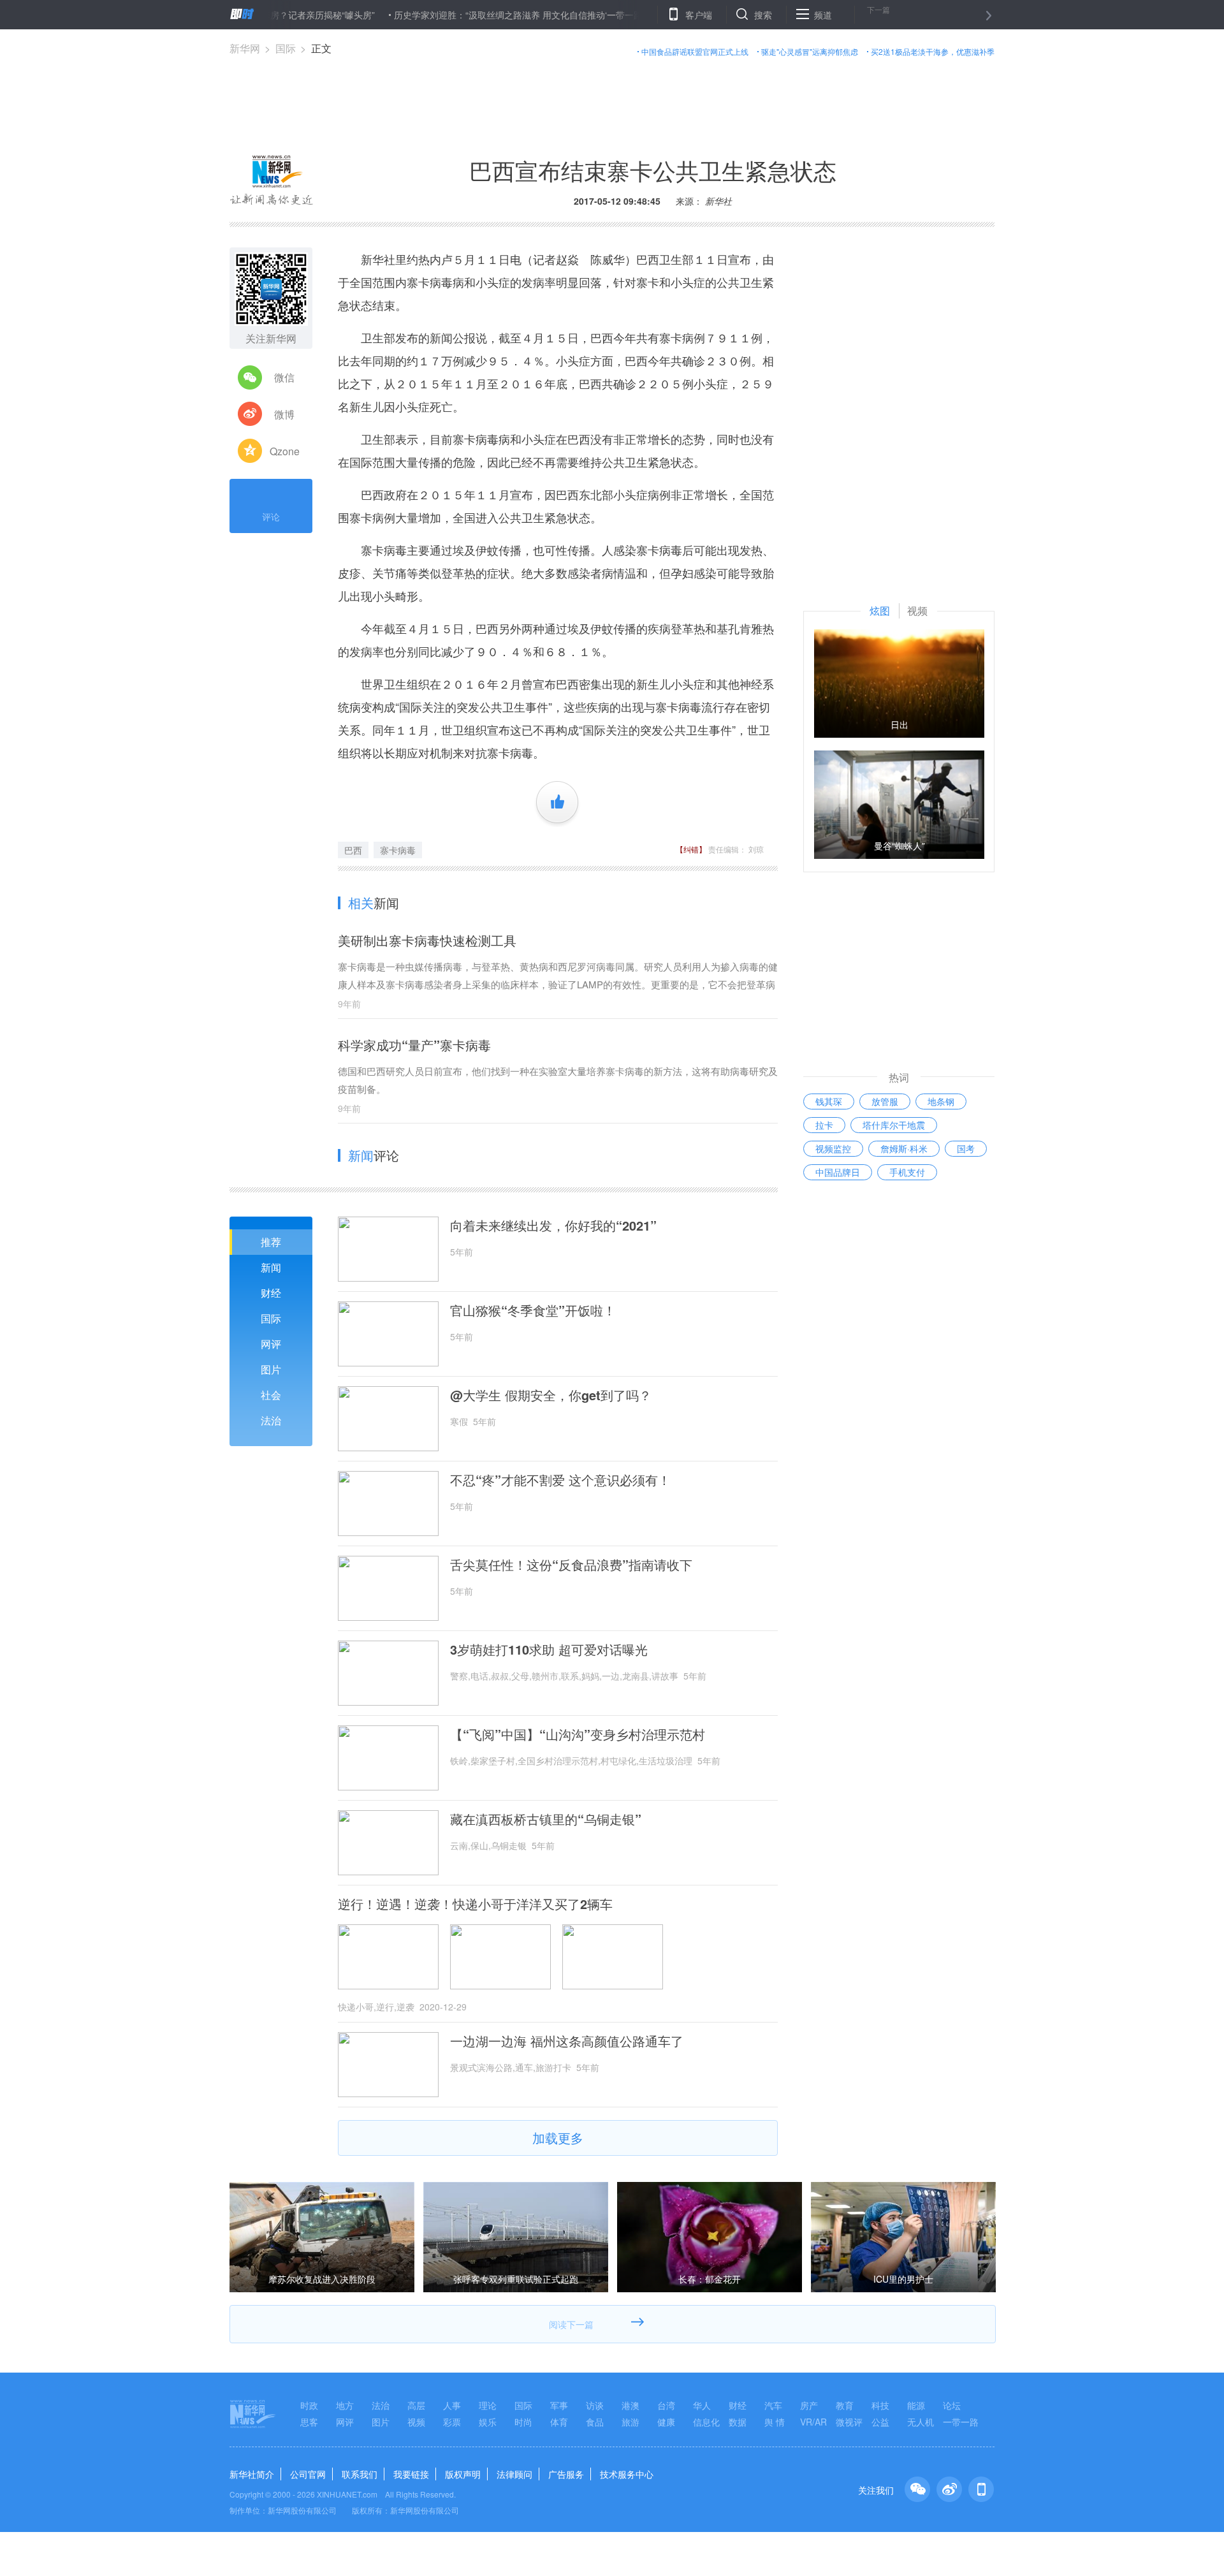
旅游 (630, 2422)
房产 (809, 2405)
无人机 (921, 2422)
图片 (271, 1369)
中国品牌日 (838, 1172)
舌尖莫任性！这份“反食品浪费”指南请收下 (571, 1565)
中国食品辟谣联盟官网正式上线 (695, 51)
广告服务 (566, 2474)
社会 (271, 1395)
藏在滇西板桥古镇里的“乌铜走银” (546, 1819)
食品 (595, 2422)
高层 (416, 2405)
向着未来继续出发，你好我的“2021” (553, 1226)
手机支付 (907, 1172)
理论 (488, 2405)
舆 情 (775, 2422)
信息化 (706, 2422)
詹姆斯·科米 (904, 1148)
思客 (309, 2422)
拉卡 (824, 1125)
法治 (271, 1420)
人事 (452, 2405)
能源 (916, 2405)
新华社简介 (252, 2474)
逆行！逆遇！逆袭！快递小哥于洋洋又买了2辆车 (475, 1904)
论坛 (952, 2405)
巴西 (353, 850)
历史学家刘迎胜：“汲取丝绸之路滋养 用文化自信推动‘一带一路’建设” (474, 15)
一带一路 (961, 2422)
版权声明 (463, 2474)
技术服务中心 (627, 2474)
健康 (666, 2422)
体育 (559, 2422)
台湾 (666, 2405)
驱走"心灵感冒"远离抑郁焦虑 (810, 51)
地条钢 (941, 1101)
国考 (966, 1148)
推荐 (271, 1242)
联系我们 (360, 2474)
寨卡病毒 (398, 850)
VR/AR (813, 2422)
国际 (286, 48)
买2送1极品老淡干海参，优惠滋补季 (933, 51)
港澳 (630, 2405)
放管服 (885, 1101)
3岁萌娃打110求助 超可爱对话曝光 (549, 1650)
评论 (271, 516)
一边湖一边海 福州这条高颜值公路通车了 (567, 2041)
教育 (845, 2405)
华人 (702, 2405)
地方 (345, 2405)
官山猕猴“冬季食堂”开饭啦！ (533, 1310)
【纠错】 (691, 849)
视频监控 (833, 1148)
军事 (559, 2405)
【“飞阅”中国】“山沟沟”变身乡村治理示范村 (578, 1734)
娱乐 (488, 2422)
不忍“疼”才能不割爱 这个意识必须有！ (560, 1480)
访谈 (595, 2405)
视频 (416, 2422)
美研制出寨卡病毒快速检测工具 (427, 940)
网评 (271, 1344)
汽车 (773, 2405)
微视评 (849, 2422)
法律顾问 (514, 2474)
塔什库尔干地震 (894, 1125)
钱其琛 (829, 1101)
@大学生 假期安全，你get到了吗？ (551, 1395)
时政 (309, 2405)
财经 (271, 1293)
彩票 (452, 2422)
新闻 (271, 1267)
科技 (880, 2405)
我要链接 (411, 2474)
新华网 (245, 48)
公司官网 (308, 2474)
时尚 (523, 2422)
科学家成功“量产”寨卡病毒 (414, 1045)
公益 (880, 2422)
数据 (738, 2422)
